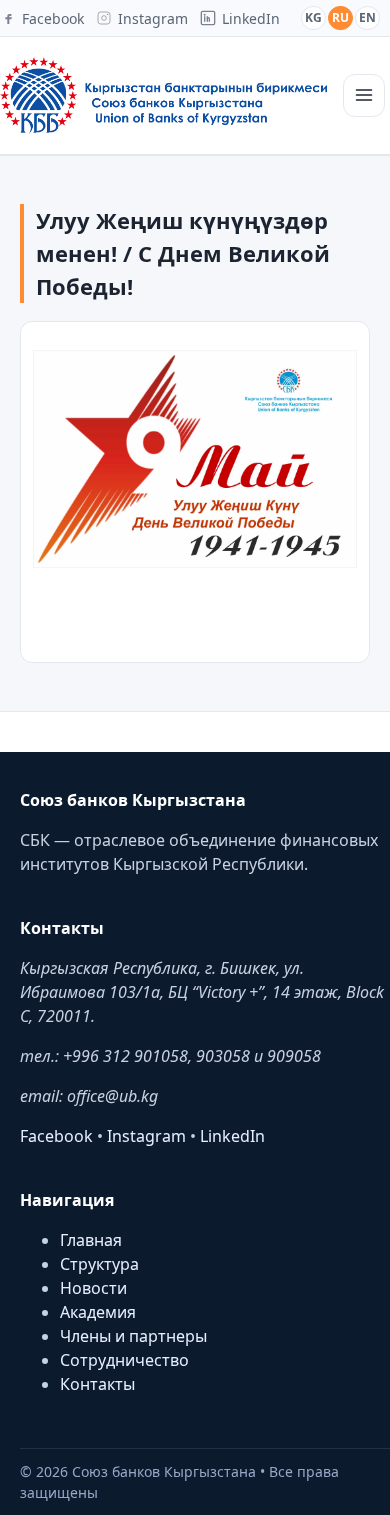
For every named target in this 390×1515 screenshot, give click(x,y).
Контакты (97, 1384)
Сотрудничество (124, 1360)
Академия (98, 1312)
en (367, 17)
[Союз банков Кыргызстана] (163, 95)
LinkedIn (232, 1136)
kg (313, 17)
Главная (91, 1240)
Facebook (56, 1136)
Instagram (146, 1136)
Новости (93, 1288)
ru (340, 17)
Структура (99, 1264)
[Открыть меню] (364, 95)
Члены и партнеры (133, 1336)
